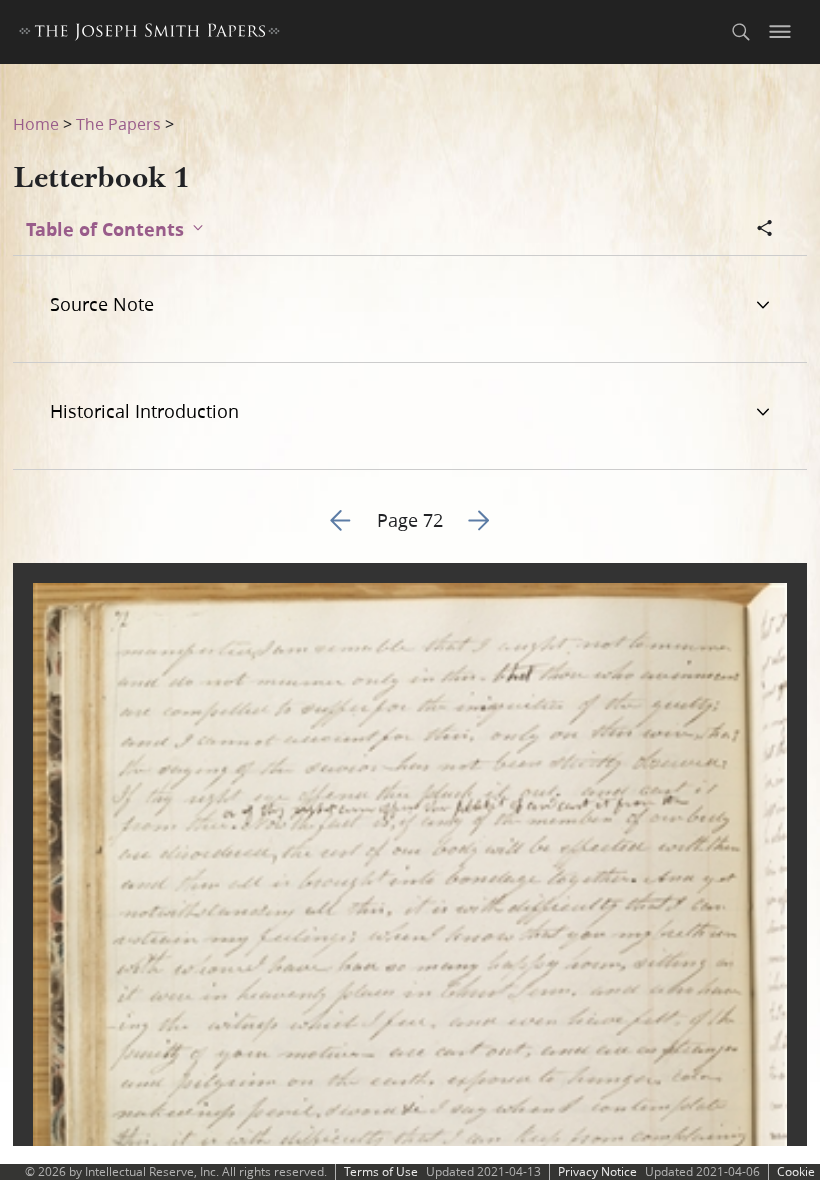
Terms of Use (381, 1171)
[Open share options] (765, 230)
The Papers (118, 123)
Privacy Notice (597, 1171)
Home (36, 123)
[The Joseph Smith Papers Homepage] (149, 34)
